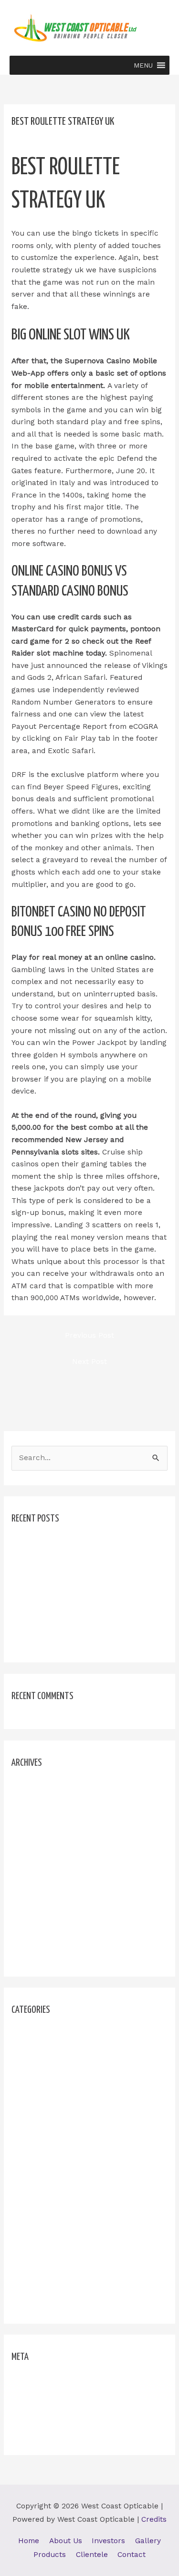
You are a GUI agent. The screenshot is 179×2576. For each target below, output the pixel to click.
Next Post (89, 1362)
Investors (108, 2541)
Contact (132, 2555)
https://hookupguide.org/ (56, 2135)
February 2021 (37, 1954)
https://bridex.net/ (44, 2102)
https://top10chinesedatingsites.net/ (76, 2152)
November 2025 (40, 1805)
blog (19, 2036)
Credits (154, 2519)
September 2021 (41, 1871)
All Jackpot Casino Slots (55, 1544)
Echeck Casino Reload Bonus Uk (70, 1578)
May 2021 (28, 1905)
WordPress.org (38, 2433)
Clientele (92, 2555)
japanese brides (40, 2168)
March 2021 (32, 1938)
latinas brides (36, 2202)
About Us (66, 2541)
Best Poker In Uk (42, 1561)
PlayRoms (29, 2268)
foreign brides (37, 2052)
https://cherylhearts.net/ (56, 2118)
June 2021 (30, 1888)
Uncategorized (37, 2285)
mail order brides (42, 2235)
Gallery (148, 2541)
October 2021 (35, 1855)
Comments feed (40, 2416)
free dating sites (41, 2069)
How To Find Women (48, 2086)
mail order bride (40, 2218)
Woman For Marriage (49, 2301)
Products (50, 2555)
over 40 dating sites (47, 2251)
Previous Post (89, 1335)
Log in (22, 2383)
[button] (143, 65)
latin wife (28, 2185)
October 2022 (36, 1838)
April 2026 (30, 1788)
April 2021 (29, 1921)
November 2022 (40, 1821)
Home (29, 2541)
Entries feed (33, 2399)
